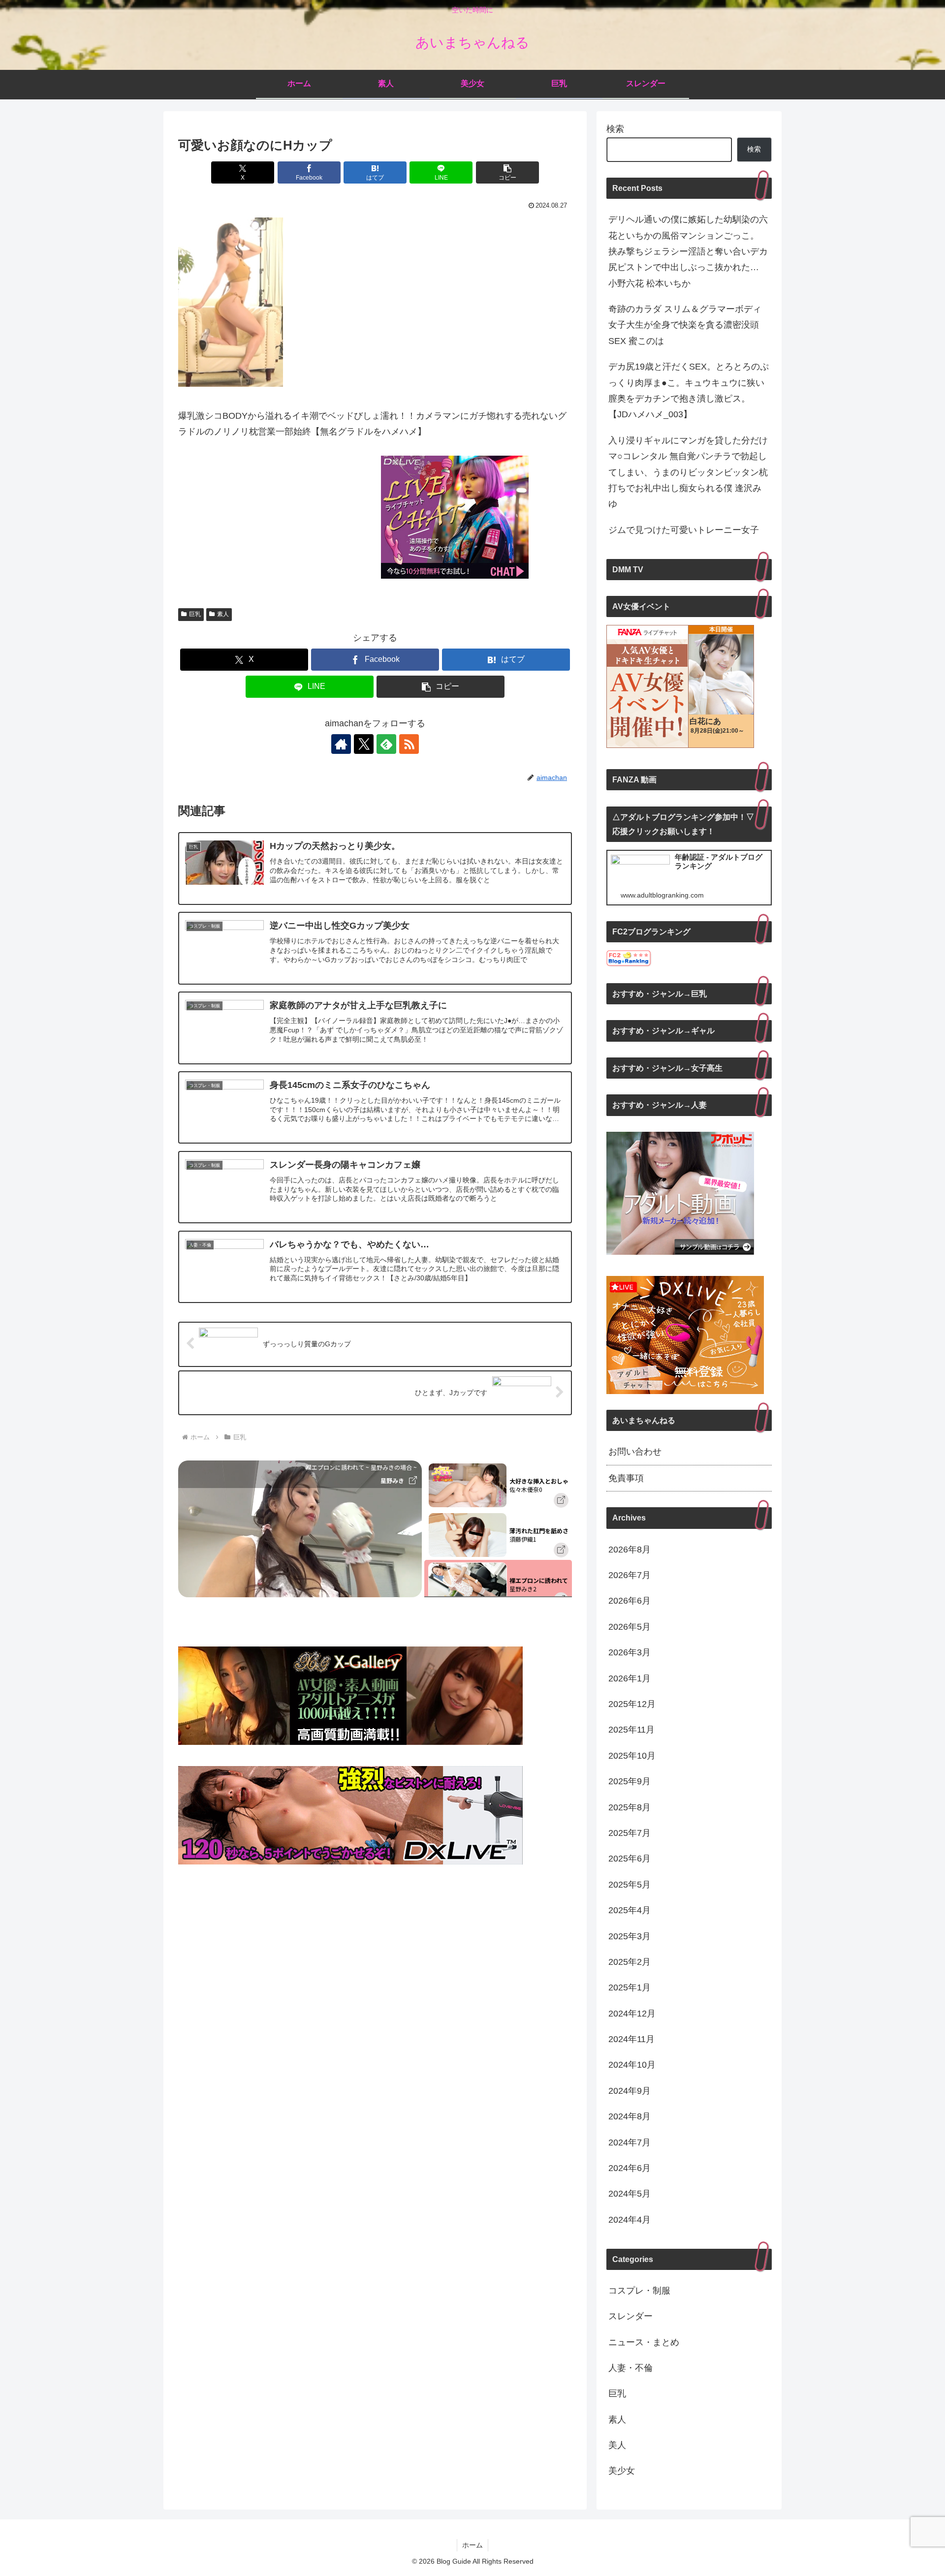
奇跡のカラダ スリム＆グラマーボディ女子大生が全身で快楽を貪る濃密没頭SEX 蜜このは (685, 325)
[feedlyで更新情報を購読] (386, 744)
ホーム (472, 2545)
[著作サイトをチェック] (341, 744)
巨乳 (195, 614)
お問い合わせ (635, 1452)
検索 (615, 129)
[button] (507, 172)
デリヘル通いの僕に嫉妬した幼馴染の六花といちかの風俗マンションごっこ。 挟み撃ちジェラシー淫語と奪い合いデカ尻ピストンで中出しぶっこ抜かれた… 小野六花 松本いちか (688, 251)
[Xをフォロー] (364, 744)
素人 (223, 614)
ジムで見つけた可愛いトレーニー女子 (684, 530)
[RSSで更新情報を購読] (409, 744)
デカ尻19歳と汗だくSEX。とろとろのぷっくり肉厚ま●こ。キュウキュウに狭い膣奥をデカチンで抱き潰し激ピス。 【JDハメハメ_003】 (689, 390)
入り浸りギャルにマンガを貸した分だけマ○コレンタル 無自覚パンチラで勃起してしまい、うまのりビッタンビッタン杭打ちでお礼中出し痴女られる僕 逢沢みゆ (688, 472)
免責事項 (626, 1478)
